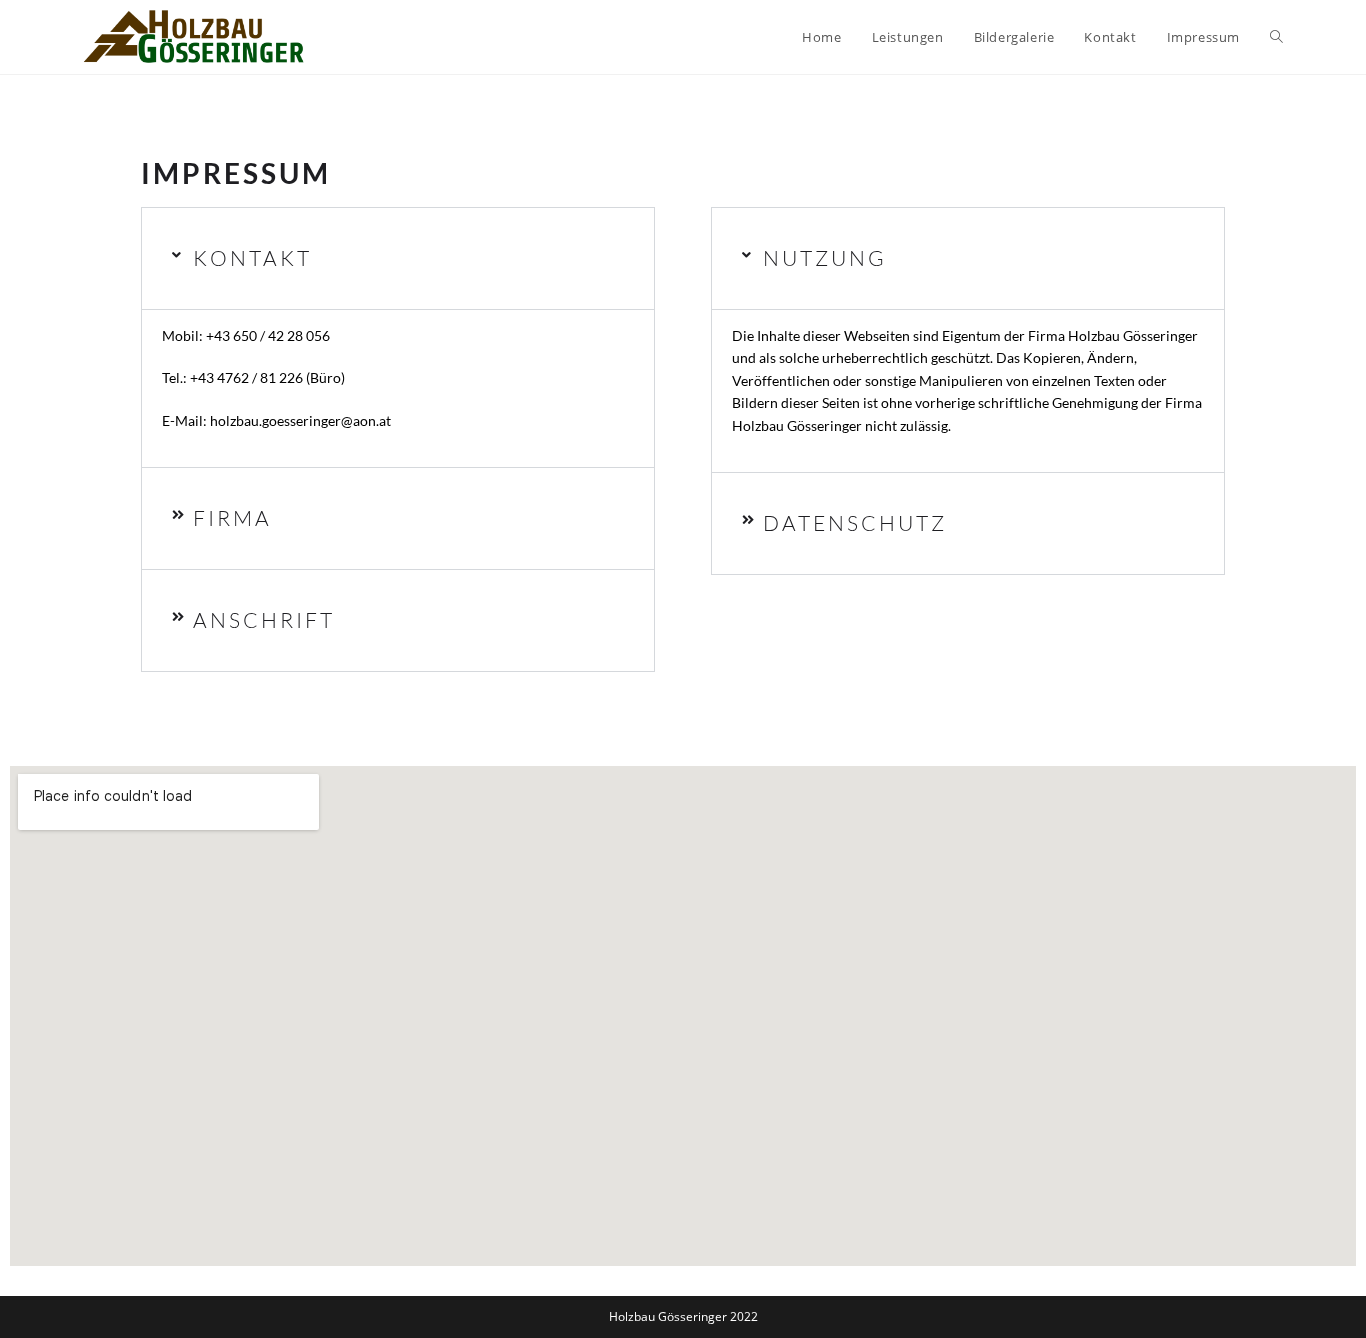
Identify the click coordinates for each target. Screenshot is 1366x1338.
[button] (398, 258)
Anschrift (264, 620)
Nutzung (825, 258)
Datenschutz (855, 523)
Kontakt (252, 258)
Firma (232, 518)
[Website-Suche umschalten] (1276, 37)
